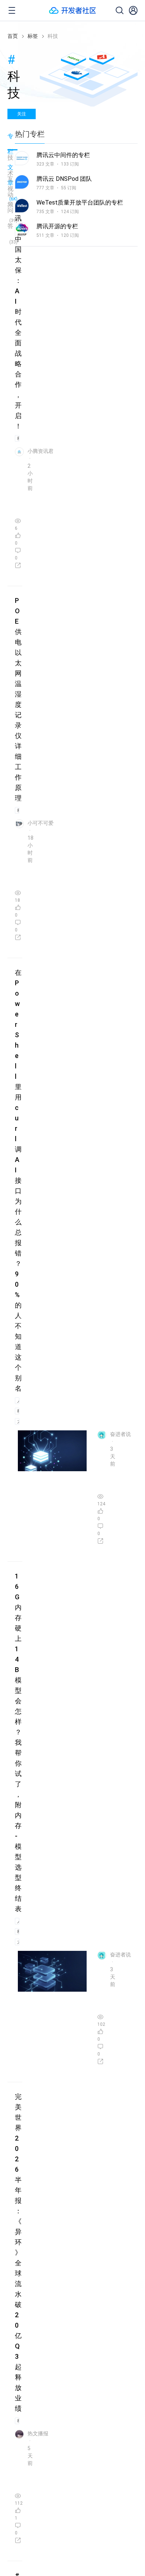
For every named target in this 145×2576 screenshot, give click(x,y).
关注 (22, 114)
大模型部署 (18, 1421)
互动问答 (12, 184)
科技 (18, 438)
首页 (13, 36)
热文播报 (38, 2433)
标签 (33, 36)
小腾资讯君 (41, 451)
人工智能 (18, 1401)
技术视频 (12, 163)
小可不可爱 (41, 823)
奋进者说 (120, 1434)
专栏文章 (12, 141)
